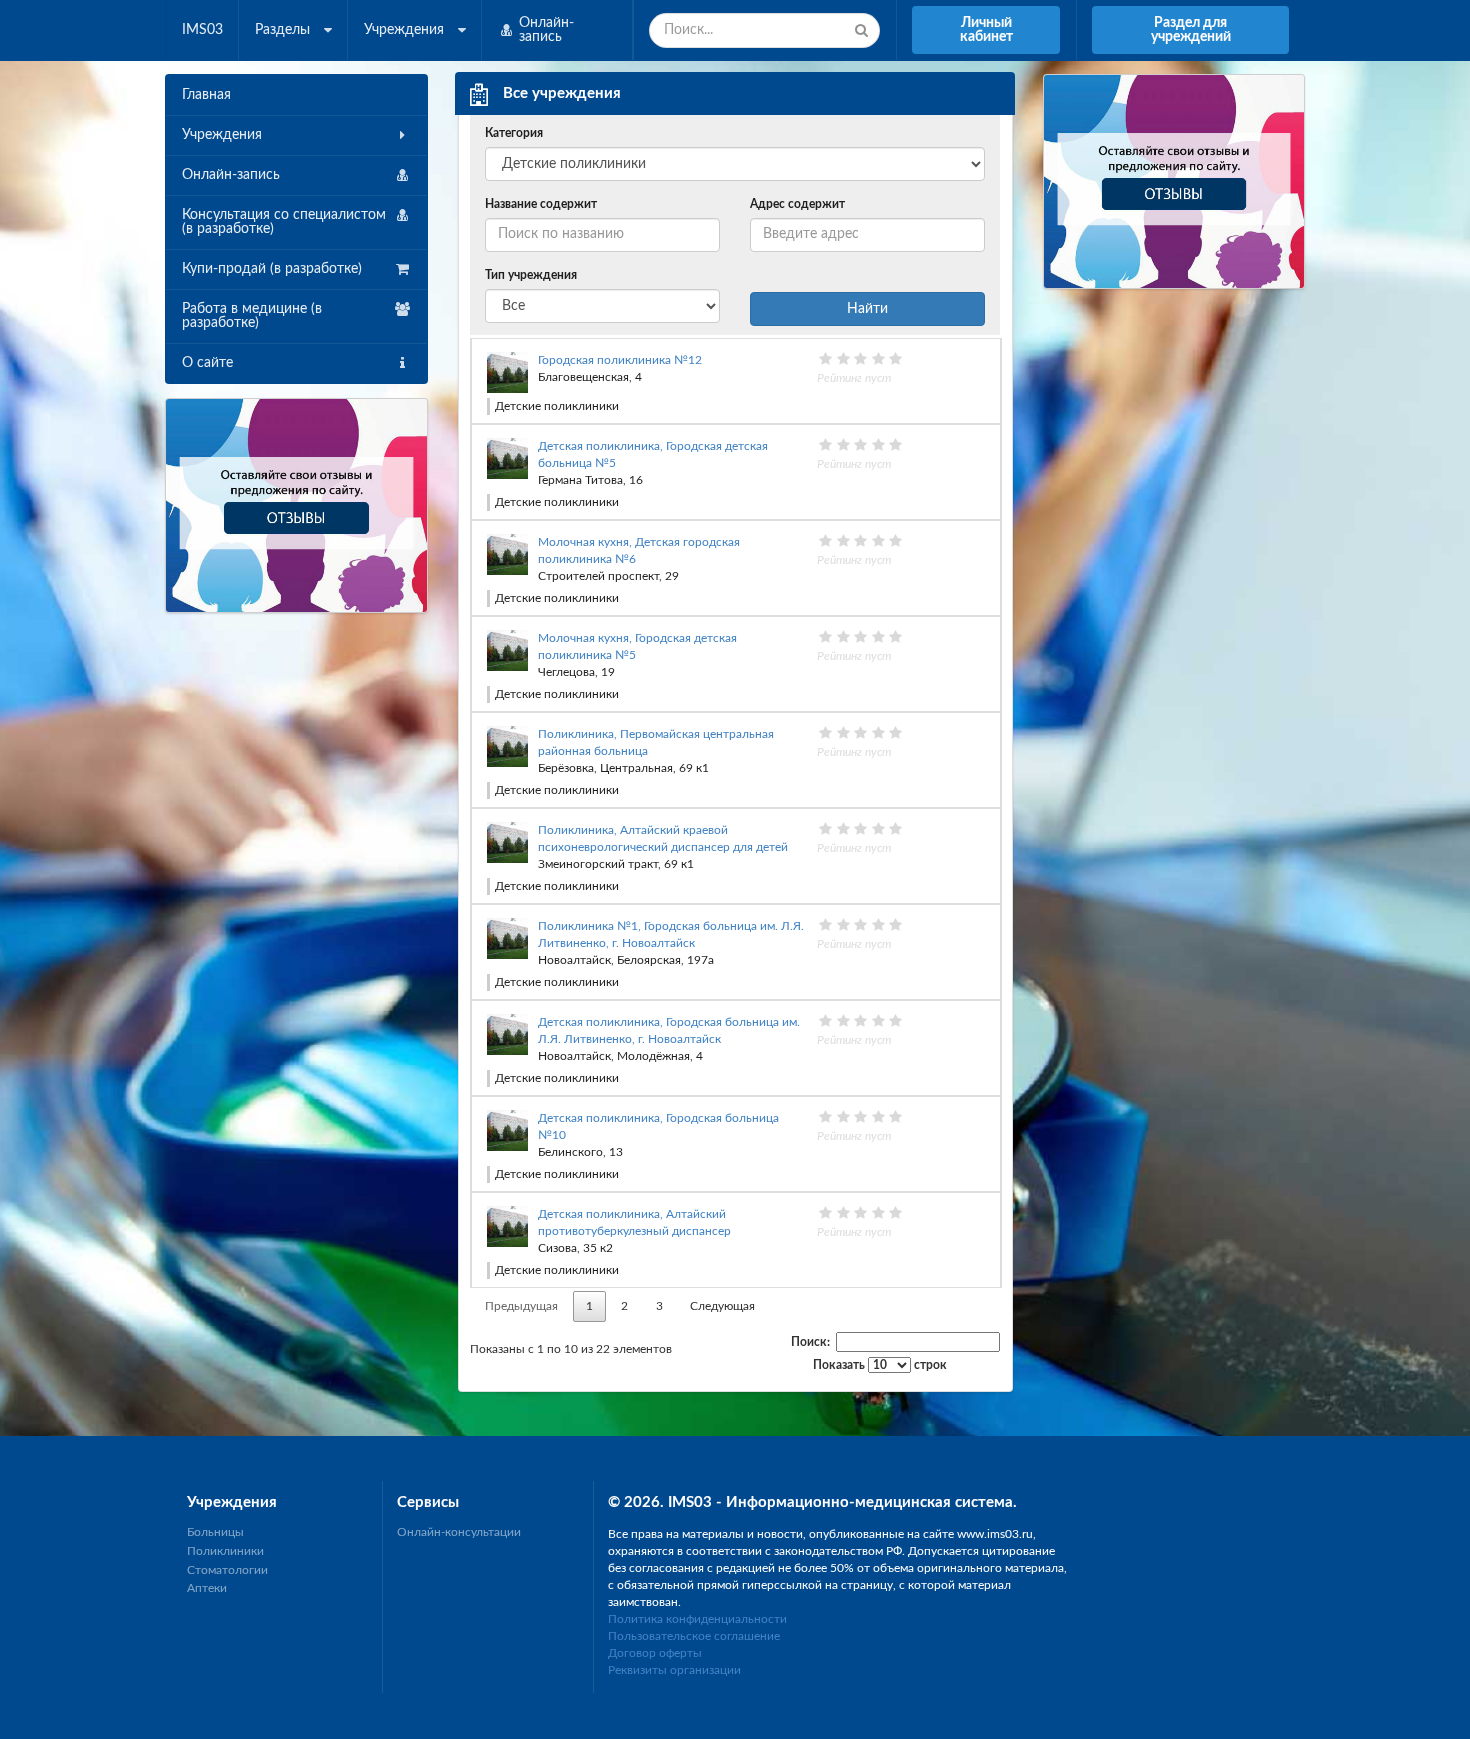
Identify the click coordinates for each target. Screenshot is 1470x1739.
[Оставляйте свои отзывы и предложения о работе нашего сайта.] (296, 504)
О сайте (207, 363)
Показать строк (880, 1365)
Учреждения (222, 135)
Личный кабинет (986, 30)
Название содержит (541, 204)
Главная (206, 95)
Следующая (722, 1306)
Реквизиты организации (674, 1670)
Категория (514, 133)
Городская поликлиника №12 (620, 360)
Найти (867, 309)
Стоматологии (227, 1570)
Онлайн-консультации (459, 1532)
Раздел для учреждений (1191, 30)
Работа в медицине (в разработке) (252, 316)
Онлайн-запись (231, 175)
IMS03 (202, 30)
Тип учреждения (531, 275)
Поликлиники (225, 1551)
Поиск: (810, 1342)
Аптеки (207, 1588)
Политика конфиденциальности (697, 1619)
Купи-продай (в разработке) (272, 269)
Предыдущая (521, 1306)
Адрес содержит (797, 204)
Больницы (215, 1532)
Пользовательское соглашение (694, 1636)
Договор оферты (655, 1653)
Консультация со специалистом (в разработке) (284, 222)
